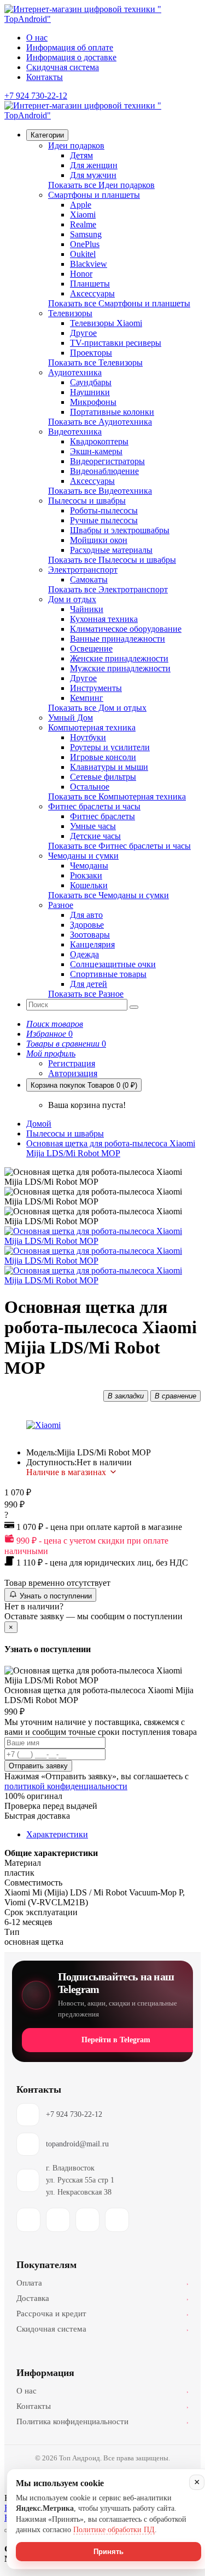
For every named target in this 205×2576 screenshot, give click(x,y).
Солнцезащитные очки (113, 964)
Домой (39, 1124)
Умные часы (93, 826)
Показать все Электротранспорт (108, 589)
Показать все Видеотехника (100, 491)
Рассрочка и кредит (102, 2314)
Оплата (102, 2283)
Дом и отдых (72, 599)
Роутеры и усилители (110, 747)
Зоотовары (90, 935)
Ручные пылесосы (104, 520)
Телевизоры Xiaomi (106, 323)
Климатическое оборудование (126, 629)
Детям (81, 155)
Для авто (86, 915)
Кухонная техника (104, 619)
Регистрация (72, 1063)
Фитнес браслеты (102, 816)
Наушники (90, 392)
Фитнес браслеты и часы (94, 806)
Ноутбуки (88, 737)
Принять (109, 2552)
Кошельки (89, 885)
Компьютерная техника (92, 727)
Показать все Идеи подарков (101, 185)
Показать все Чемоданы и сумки (109, 895)
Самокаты (89, 579)
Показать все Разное (86, 994)
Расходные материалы (111, 550)
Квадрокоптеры (99, 441)
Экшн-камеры (96, 451)
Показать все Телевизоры (95, 362)
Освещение (91, 649)
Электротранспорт (83, 570)
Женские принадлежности (119, 658)
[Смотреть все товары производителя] (43, 1425)
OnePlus (85, 244)
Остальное (90, 787)
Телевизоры (70, 313)
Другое (83, 333)
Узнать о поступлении (55, 1596)
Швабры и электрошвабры (120, 530)
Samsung (86, 234)
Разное (61, 905)
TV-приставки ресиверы (116, 343)
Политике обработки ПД (114, 2530)
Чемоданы (89, 866)
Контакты (45, 77)
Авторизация (73, 1073)
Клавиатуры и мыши (109, 767)
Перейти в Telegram (116, 2040)
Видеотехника (75, 432)
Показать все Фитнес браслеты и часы (119, 846)
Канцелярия (92, 944)
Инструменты (96, 688)
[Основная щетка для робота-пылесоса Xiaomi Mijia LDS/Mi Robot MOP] (102, 1241)
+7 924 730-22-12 (74, 2114)
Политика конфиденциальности (102, 2421)
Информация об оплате (70, 47)
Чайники (87, 609)
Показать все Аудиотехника (100, 422)
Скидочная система (63, 67)
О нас (37, 38)
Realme (83, 224)
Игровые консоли (103, 757)
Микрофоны (93, 402)
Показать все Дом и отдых (97, 708)
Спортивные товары (108, 974)
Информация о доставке (71, 57)
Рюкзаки (86, 875)
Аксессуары (92, 293)
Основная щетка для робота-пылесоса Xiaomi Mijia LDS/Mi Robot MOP (111, 1148)
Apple (81, 205)
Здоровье (87, 925)
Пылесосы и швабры (87, 501)
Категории (47, 135)
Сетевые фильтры (103, 777)
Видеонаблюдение (104, 471)
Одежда (84, 954)
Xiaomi (83, 215)
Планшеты (90, 284)
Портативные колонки (112, 412)
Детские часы (95, 836)
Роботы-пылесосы (104, 510)
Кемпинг (87, 698)
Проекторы (91, 353)
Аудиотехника (75, 372)
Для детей (89, 984)
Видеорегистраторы (107, 461)
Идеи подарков (76, 145)
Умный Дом (71, 718)
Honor (81, 274)
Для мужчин (93, 175)
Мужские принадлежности (120, 668)
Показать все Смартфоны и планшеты (119, 303)
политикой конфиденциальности (66, 1786)
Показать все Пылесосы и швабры (112, 560)
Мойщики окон (99, 540)
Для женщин (94, 165)
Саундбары (91, 382)
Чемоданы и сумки (83, 856)
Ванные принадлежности (118, 639)
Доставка (102, 2298)
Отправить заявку (38, 1766)
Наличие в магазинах (66, 1472)
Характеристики (57, 1834)
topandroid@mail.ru (77, 2144)
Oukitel (83, 254)
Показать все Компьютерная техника (117, 796)
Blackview (89, 264)
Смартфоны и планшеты (94, 195)
